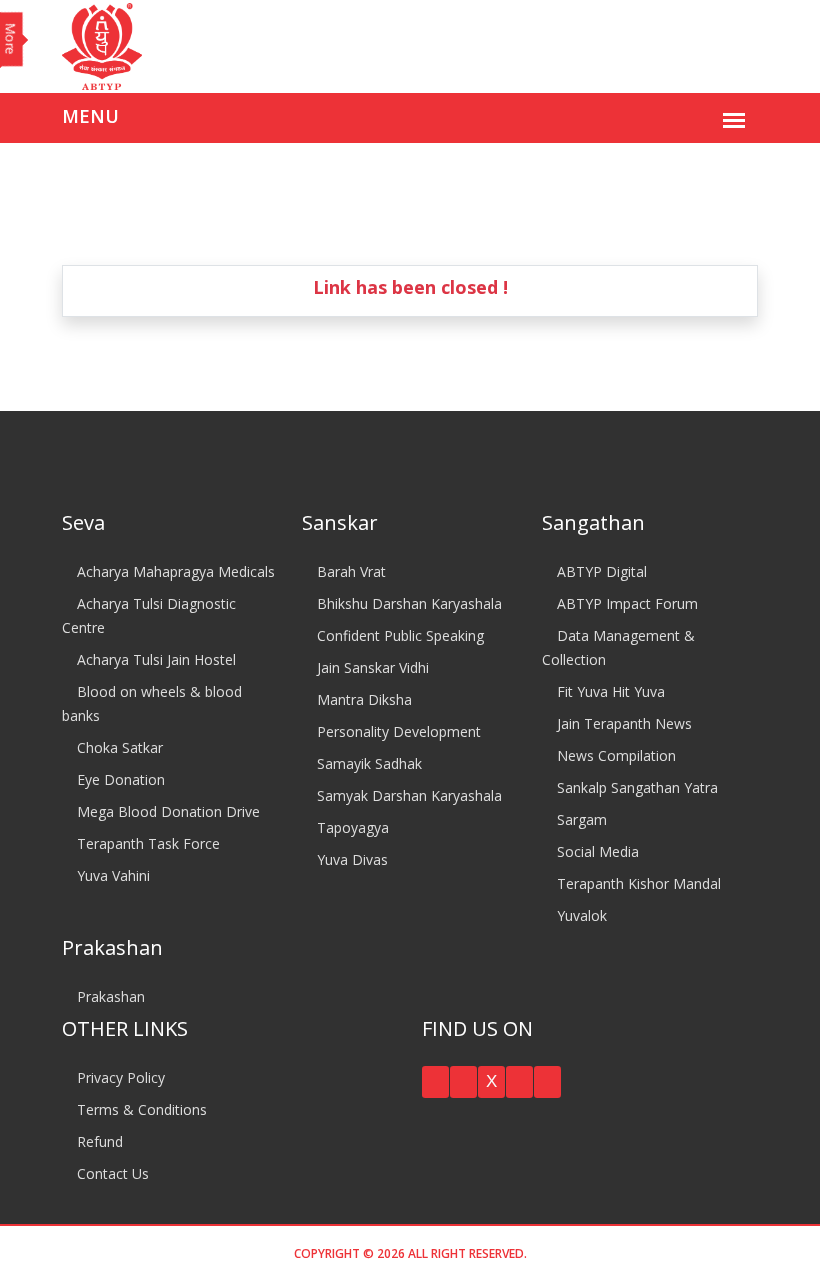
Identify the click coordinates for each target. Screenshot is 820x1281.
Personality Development (397, 731)
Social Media (596, 851)
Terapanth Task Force (146, 843)
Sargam (580, 819)
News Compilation (614, 755)
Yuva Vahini (111, 875)
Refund (98, 1141)
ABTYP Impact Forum (625, 603)
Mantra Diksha (362, 699)
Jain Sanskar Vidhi (371, 667)
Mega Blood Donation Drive (166, 811)
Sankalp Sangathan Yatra (635, 787)
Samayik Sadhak (367, 763)
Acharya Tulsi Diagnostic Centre (149, 615)
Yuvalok (580, 915)
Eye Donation (119, 779)
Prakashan (109, 996)
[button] (435, 1082)
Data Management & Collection (618, 647)
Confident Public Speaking (398, 635)
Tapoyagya (351, 827)
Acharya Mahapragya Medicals (174, 571)
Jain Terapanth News (622, 723)
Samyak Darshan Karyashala (407, 795)
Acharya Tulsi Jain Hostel (154, 659)
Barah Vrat (349, 571)
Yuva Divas (350, 859)
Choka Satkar (118, 747)
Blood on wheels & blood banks (152, 703)
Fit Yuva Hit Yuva (609, 691)
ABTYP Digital (600, 571)
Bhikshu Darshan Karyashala (407, 603)
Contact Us (111, 1173)
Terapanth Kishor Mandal (637, 883)
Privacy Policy (119, 1077)
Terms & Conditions (140, 1109)
